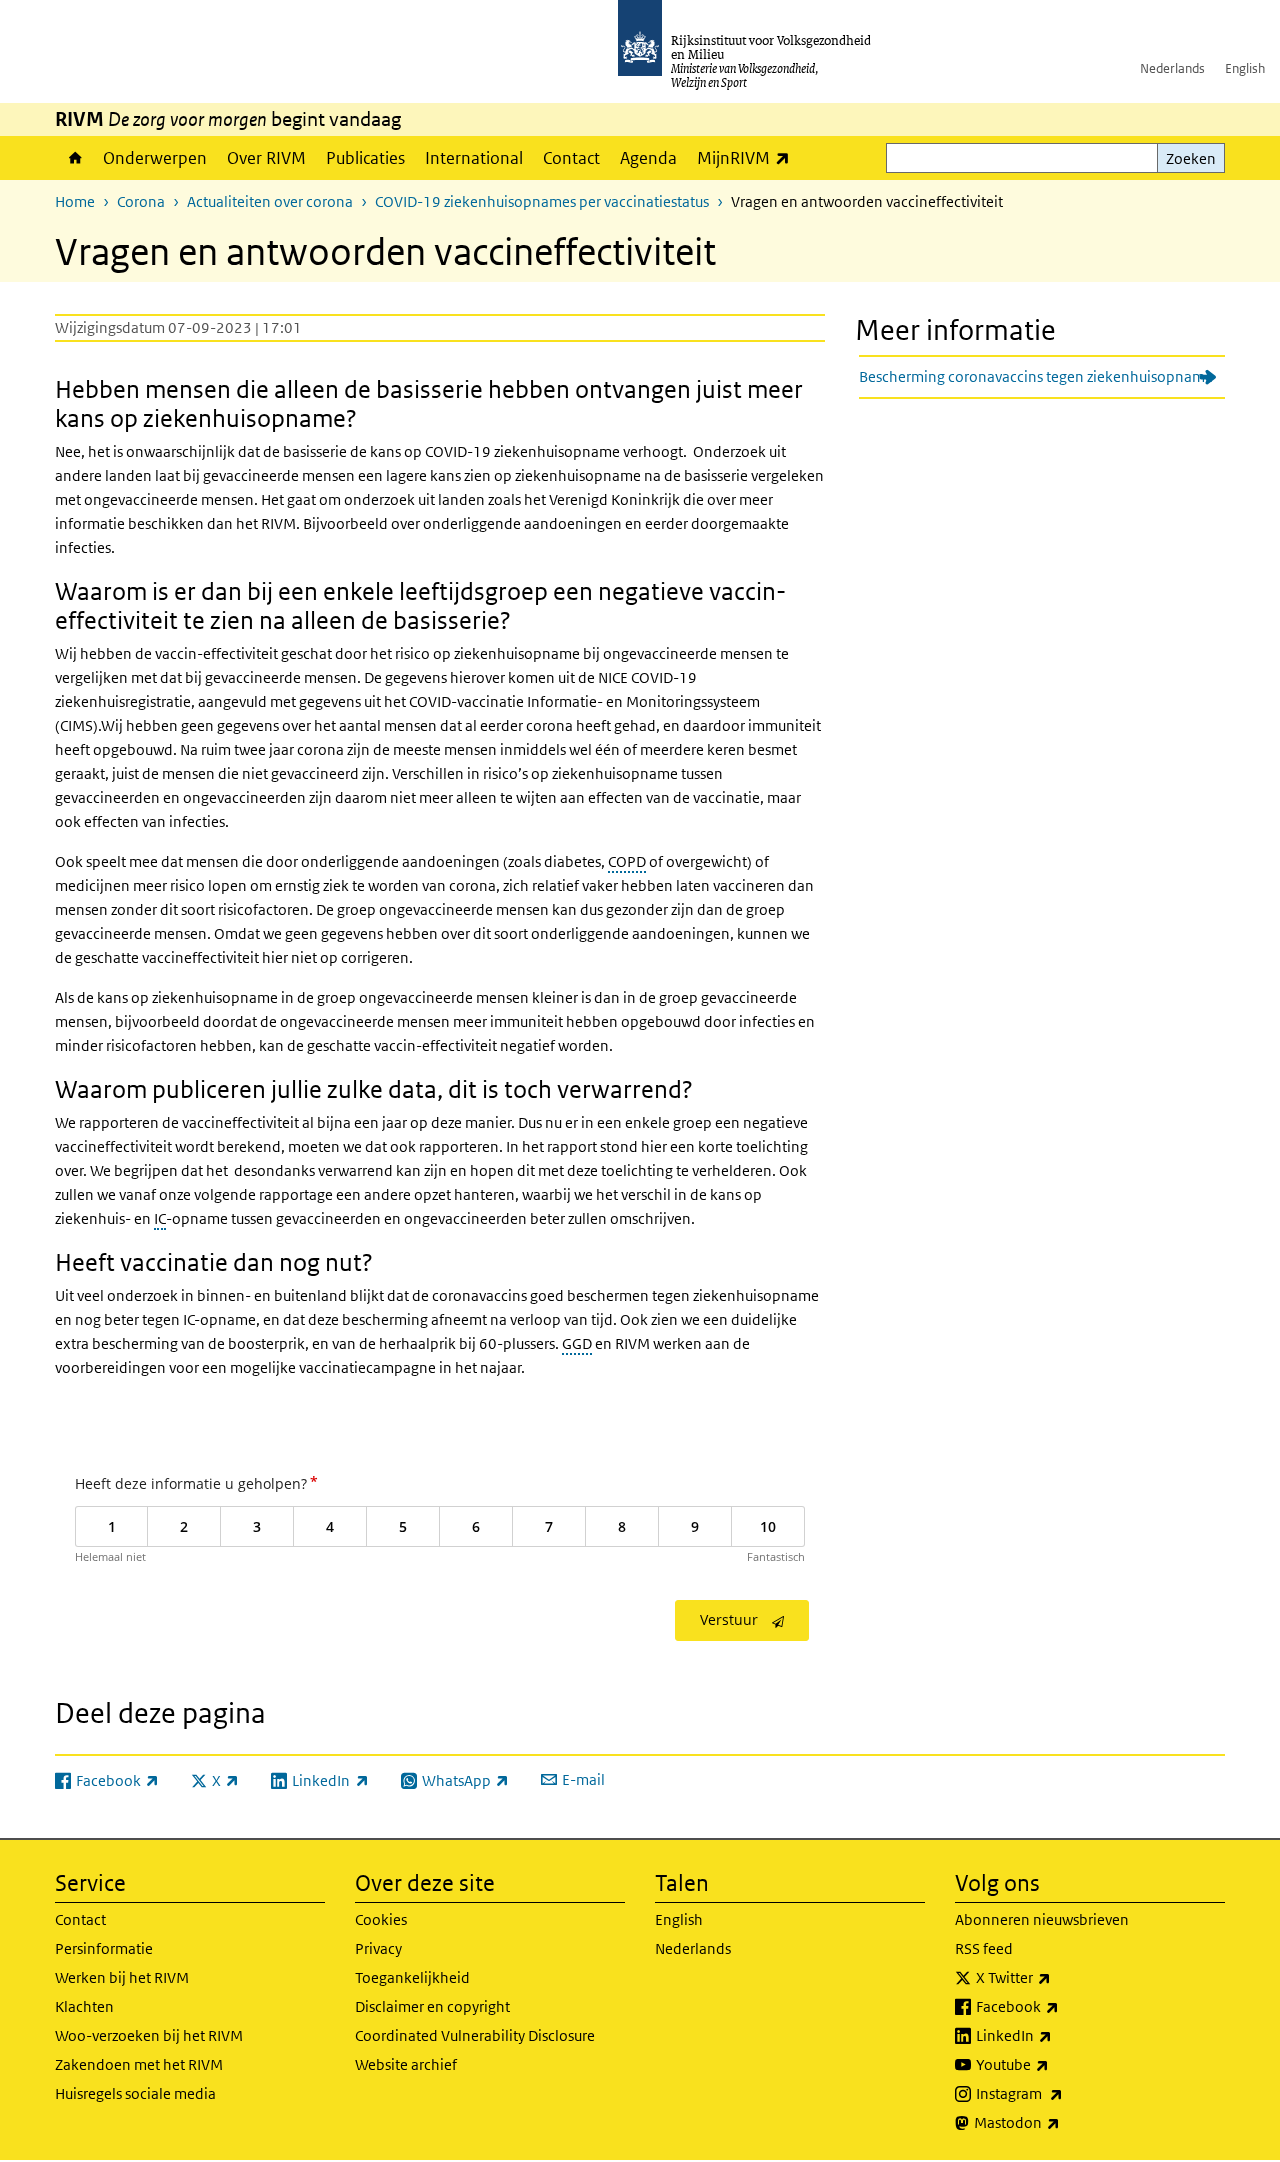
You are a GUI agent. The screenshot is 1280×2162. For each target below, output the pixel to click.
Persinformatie (104, 1948)
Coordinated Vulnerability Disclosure (475, 2035)
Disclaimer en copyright (432, 2006)
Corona (141, 201)
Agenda (648, 158)
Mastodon (1061, 2122)
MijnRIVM (748, 157)
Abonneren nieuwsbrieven (1042, 1919)
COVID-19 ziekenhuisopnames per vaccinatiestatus (542, 201)
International (474, 158)
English (1245, 68)
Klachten (84, 2006)
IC (160, 1218)
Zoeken (1191, 158)
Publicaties (365, 158)
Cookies (381, 1919)
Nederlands (1172, 68)
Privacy (378, 1948)
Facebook (1061, 2006)
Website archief (406, 2064)
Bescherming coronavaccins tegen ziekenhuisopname (1036, 376)
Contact (571, 158)
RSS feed (984, 1948)
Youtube (1056, 2064)
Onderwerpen (155, 158)
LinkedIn (1058, 2035)
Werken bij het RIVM (122, 1977)
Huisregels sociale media (135, 2093)
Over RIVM (266, 158)
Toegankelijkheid (412, 1977)
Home (74, 158)
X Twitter (1057, 1977)
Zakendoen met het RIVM (139, 2064)
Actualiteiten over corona (270, 201)
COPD (627, 861)
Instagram (1063, 2093)
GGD (577, 1343)
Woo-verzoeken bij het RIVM (149, 2035)
